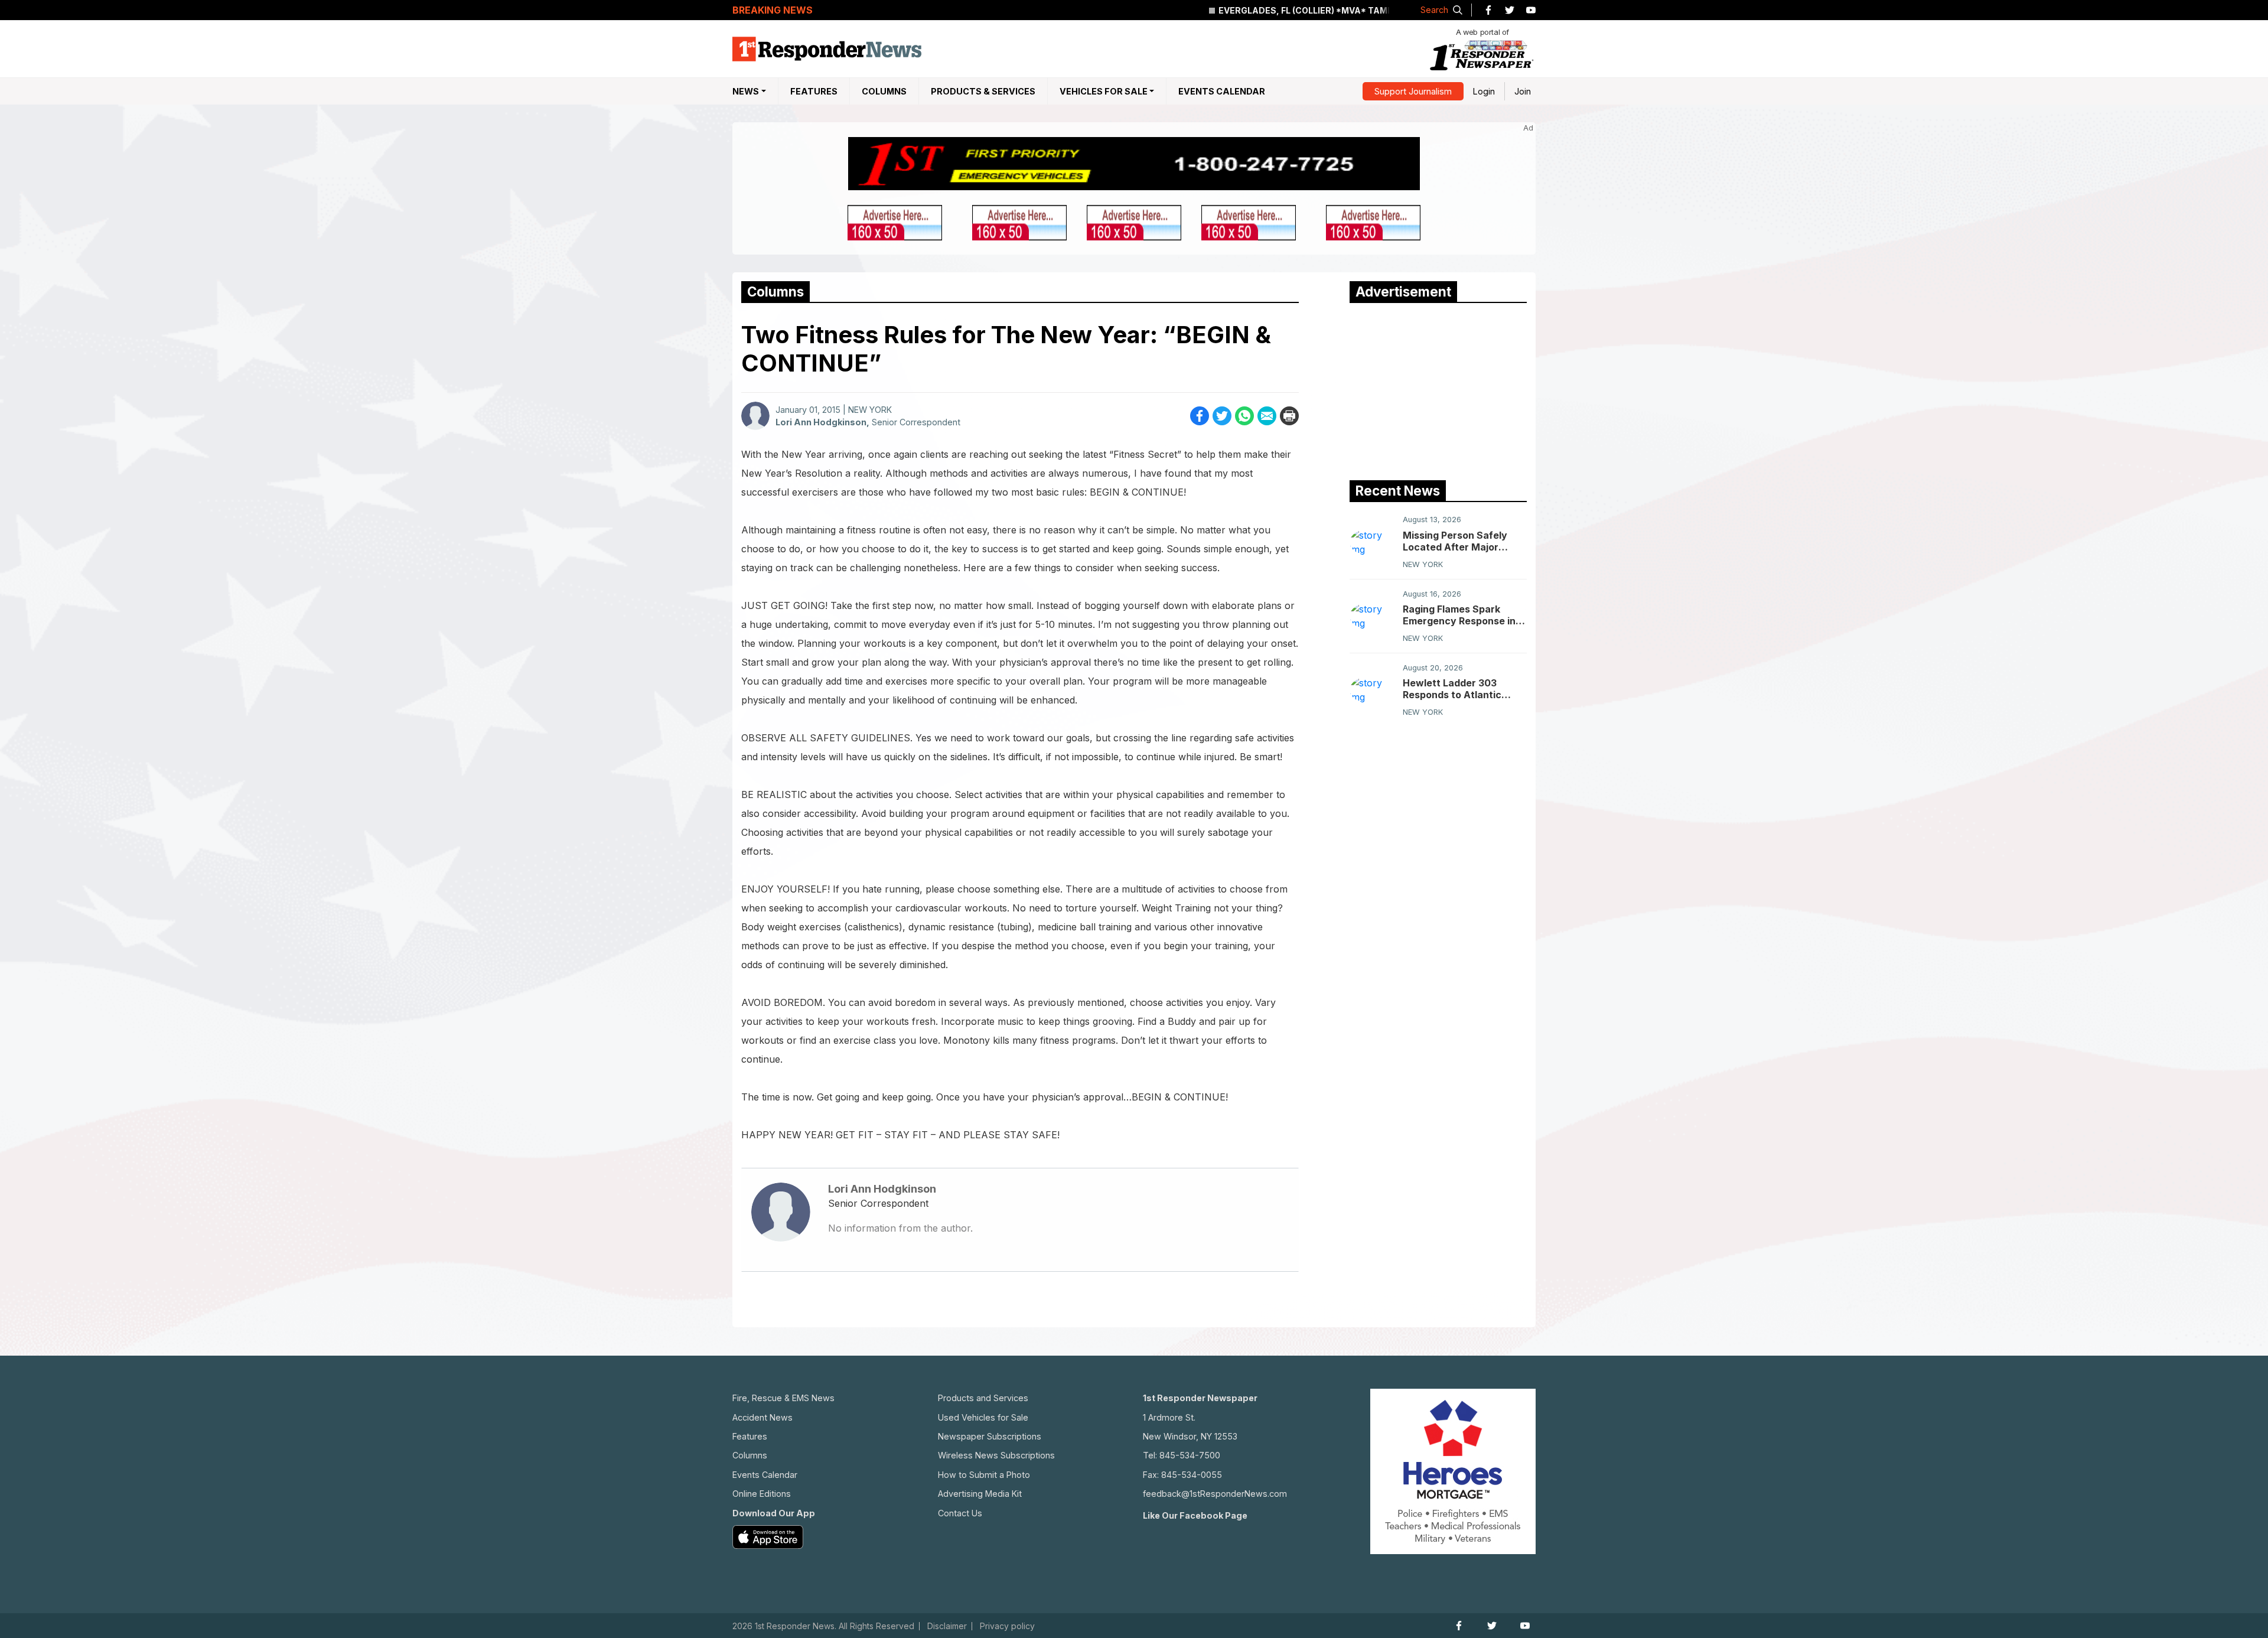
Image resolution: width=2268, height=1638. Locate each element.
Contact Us (960, 1513)
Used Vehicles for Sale (983, 1417)
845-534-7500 (1190, 1455)
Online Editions (762, 1494)
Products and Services (983, 1398)
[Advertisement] (1438, 389)
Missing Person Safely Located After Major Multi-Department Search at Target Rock (1464, 541)
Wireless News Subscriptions (996, 1455)
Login (1484, 91)
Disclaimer (947, 1626)
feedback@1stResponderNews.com (1215, 1494)
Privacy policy (1007, 1626)
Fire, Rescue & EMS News (783, 1398)
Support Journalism (1413, 91)
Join (1523, 91)
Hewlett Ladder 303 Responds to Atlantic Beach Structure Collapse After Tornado (1464, 689)
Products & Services (983, 91)
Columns (884, 91)
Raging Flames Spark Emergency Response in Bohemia (1459, 615)
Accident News (762, 1417)
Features (814, 91)
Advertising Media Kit (980, 1494)
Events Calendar (1222, 91)
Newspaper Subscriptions (990, 1436)
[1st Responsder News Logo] (827, 49)
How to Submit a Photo (984, 1475)
